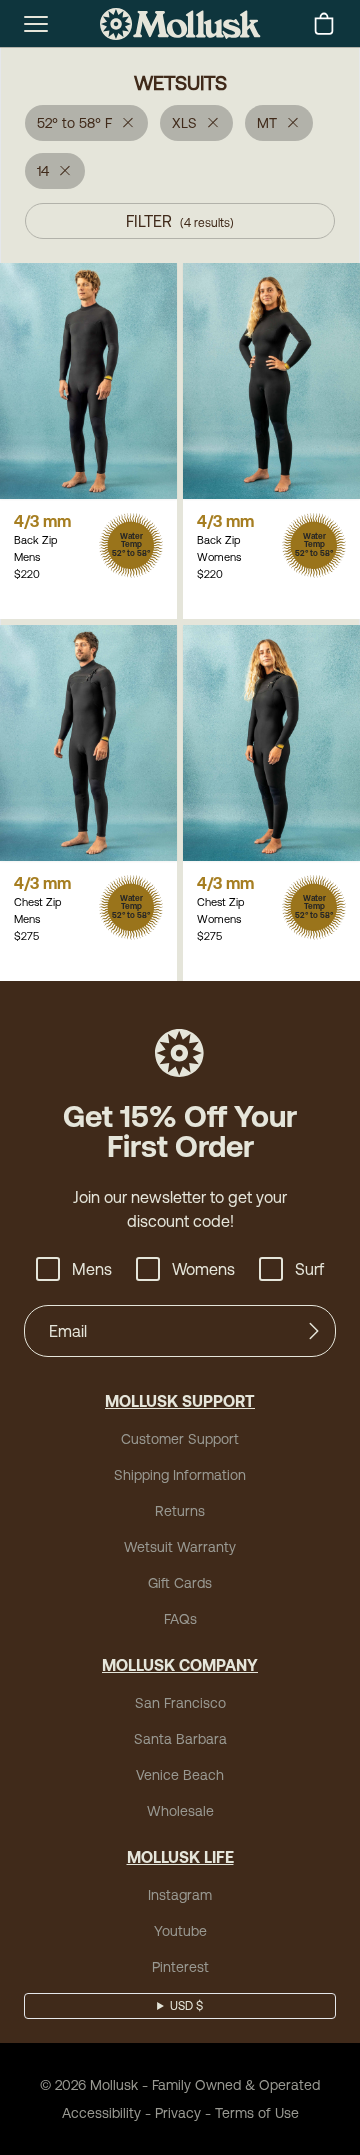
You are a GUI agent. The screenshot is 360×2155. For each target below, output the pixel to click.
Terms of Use (257, 2113)
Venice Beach (180, 1775)
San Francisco (180, 1703)
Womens (203, 1269)
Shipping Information (180, 1475)
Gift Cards (180, 1583)
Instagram (180, 1895)
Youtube (180, 1931)
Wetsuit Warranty (180, 1547)
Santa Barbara (180, 1739)
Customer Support (180, 1439)
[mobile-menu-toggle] (36, 24)
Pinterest (180, 1967)
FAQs (180, 1619)
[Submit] (314, 1331)
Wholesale (180, 1811)
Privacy (178, 2113)
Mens (92, 1269)
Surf (309, 1269)
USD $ (186, 2006)
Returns (180, 1511)
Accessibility (101, 2113)
